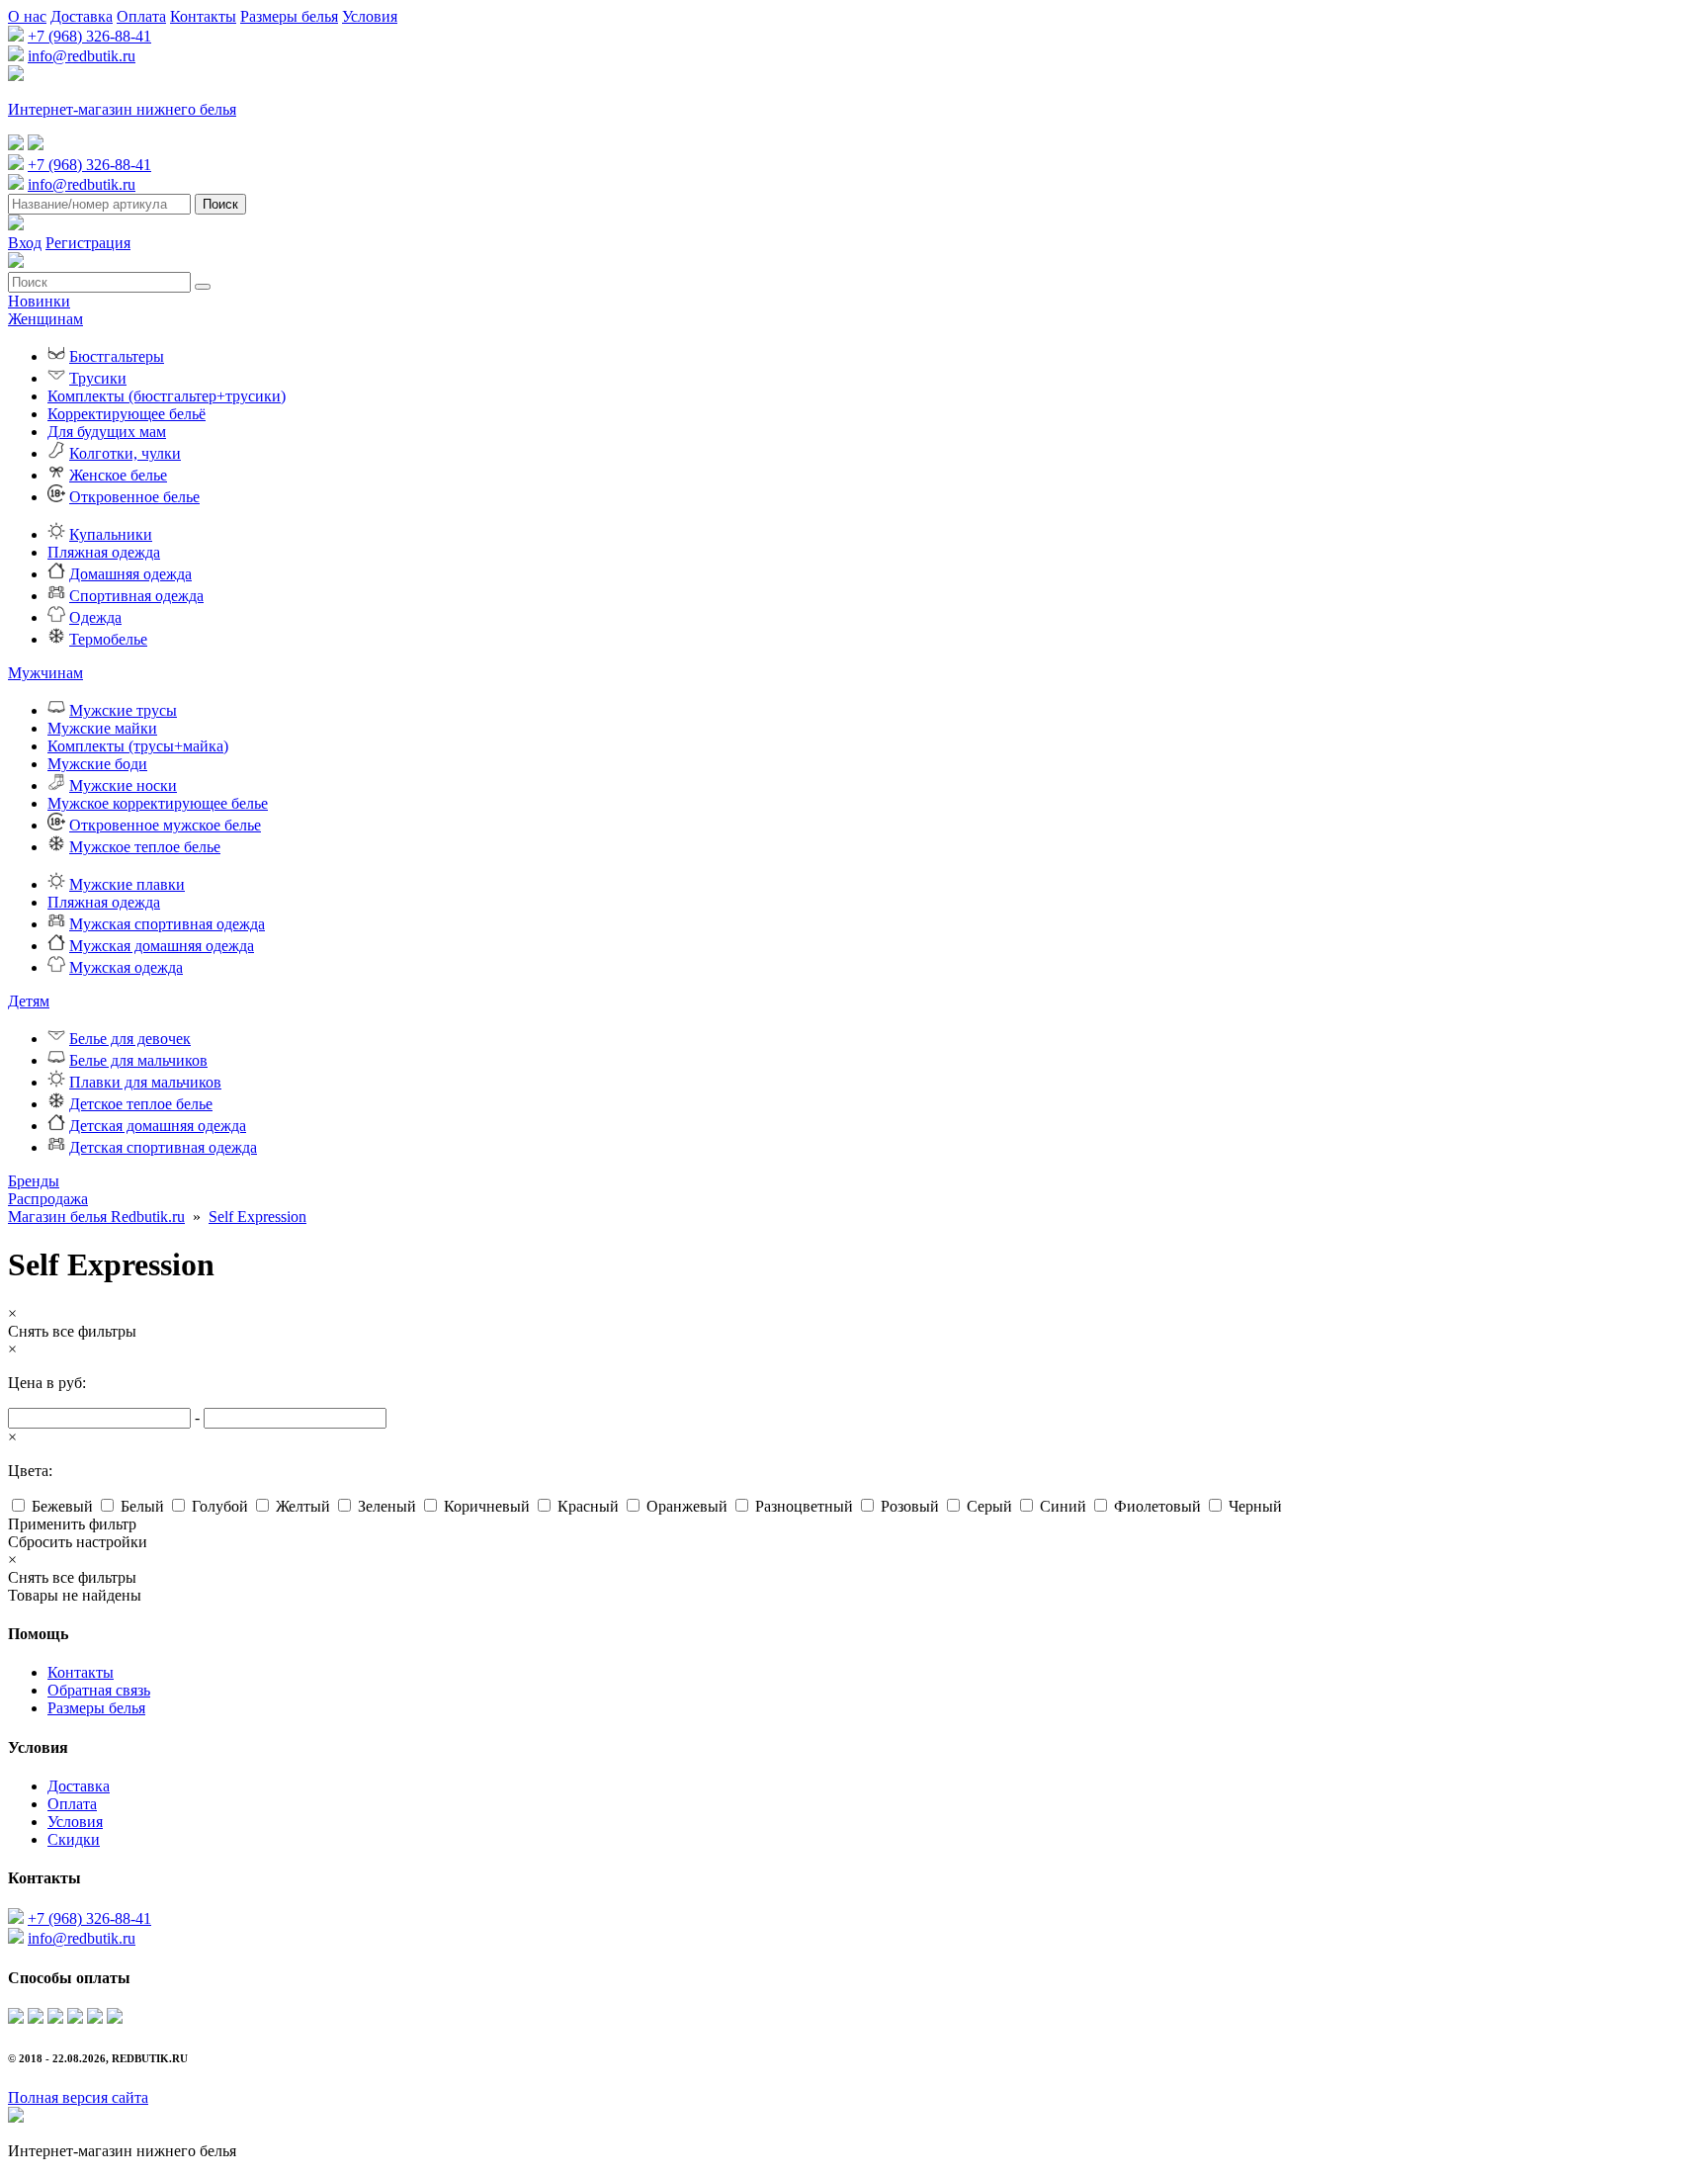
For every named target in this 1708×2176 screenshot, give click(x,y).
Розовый (910, 1506)
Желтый (303, 1506)
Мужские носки (123, 785)
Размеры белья (289, 16)
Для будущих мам (107, 432)
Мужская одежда (126, 967)
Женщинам (45, 319)
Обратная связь (99, 1690)
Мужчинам (45, 673)
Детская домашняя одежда (158, 1126)
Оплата (141, 16)
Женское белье (118, 475)
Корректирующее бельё (127, 414)
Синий (1063, 1506)
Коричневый (487, 1506)
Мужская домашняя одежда (162, 946)
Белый (142, 1506)
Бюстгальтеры (117, 356)
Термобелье (108, 639)
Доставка (82, 16)
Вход (25, 243)
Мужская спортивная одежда (167, 924)
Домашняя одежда (130, 574)
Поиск (220, 204)
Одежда (95, 617)
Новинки (39, 301)
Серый (989, 1506)
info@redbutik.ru (82, 56)
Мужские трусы (123, 710)
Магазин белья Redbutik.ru (96, 1217)
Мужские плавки (127, 884)
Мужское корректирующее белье (158, 803)
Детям (29, 1001)
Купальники (111, 534)
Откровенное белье (134, 497)
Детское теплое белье (141, 1104)
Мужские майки (102, 728)
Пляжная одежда (104, 552)
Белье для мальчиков (138, 1060)
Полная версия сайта (78, 2097)
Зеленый (387, 1506)
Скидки (74, 1839)
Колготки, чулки (125, 453)
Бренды (34, 1181)
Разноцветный (804, 1506)
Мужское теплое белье (145, 847)
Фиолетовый (1157, 1506)
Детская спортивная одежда (163, 1147)
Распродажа (48, 1199)
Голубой (220, 1506)
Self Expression (257, 1217)
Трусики (98, 378)
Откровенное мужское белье (165, 825)
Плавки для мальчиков (145, 1082)
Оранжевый (687, 1506)
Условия (370, 16)
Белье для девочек (130, 1039)
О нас (27, 16)
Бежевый (62, 1506)
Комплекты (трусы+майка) (138, 746)
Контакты (203, 16)
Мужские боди (97, 764)
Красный (588, 1506)
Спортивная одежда (136, 596)
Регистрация (88, 243)
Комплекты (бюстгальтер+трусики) (167, 396)
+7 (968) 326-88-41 (89, 36)
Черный (1255, 1506)
